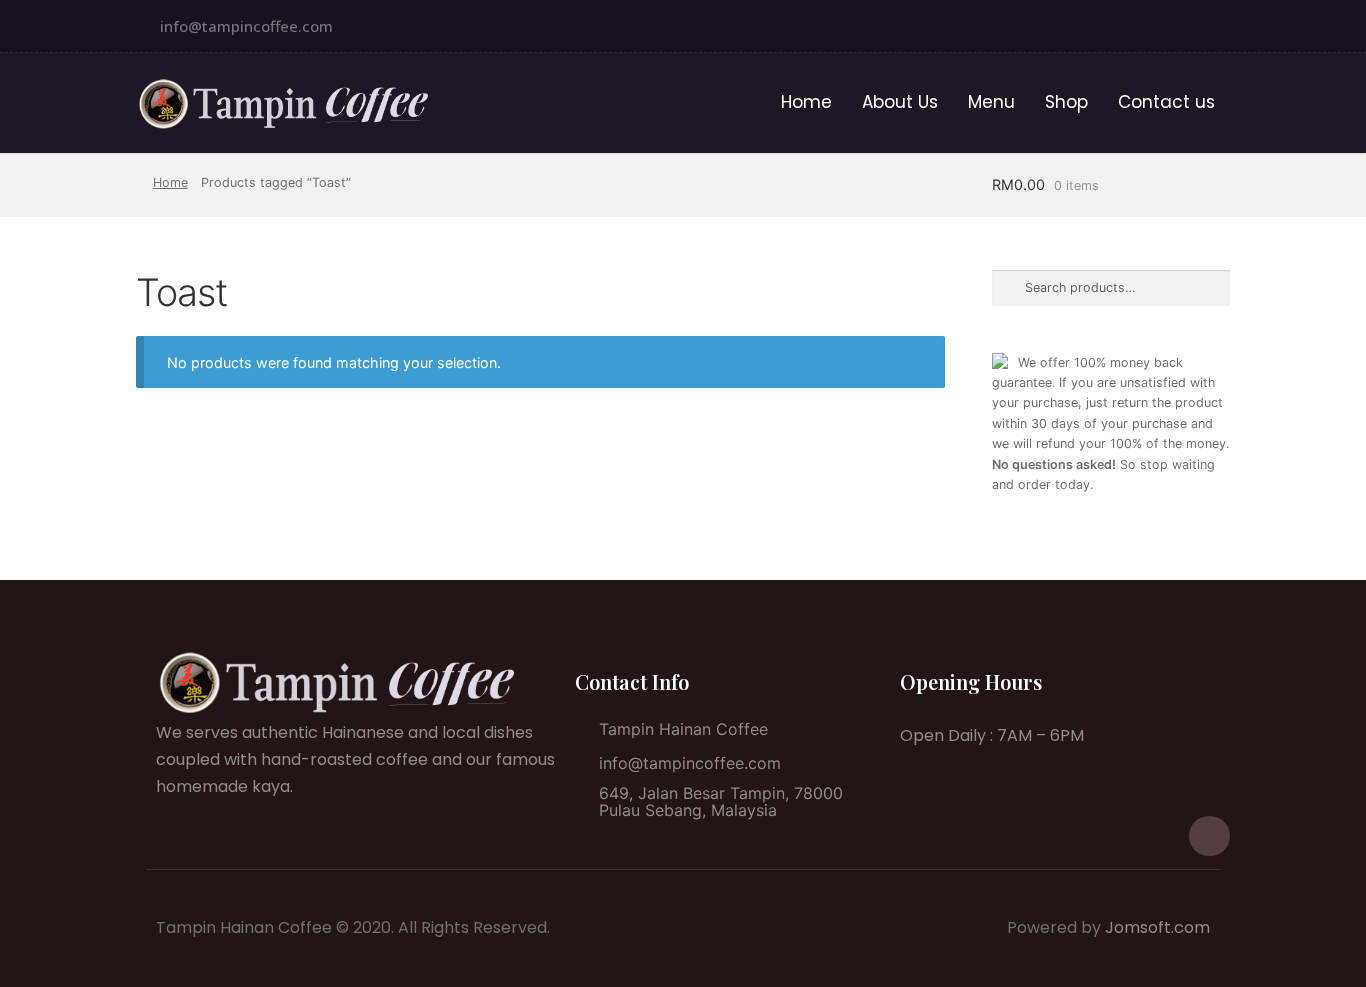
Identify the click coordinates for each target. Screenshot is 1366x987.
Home (806, 102)
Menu (991, 102)
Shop (1066, 102)
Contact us (1166, 102)
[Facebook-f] (1210, 26)
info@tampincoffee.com (246, 26)
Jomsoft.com (1157, 927)
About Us (900, 102)
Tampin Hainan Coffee (683, 729)
